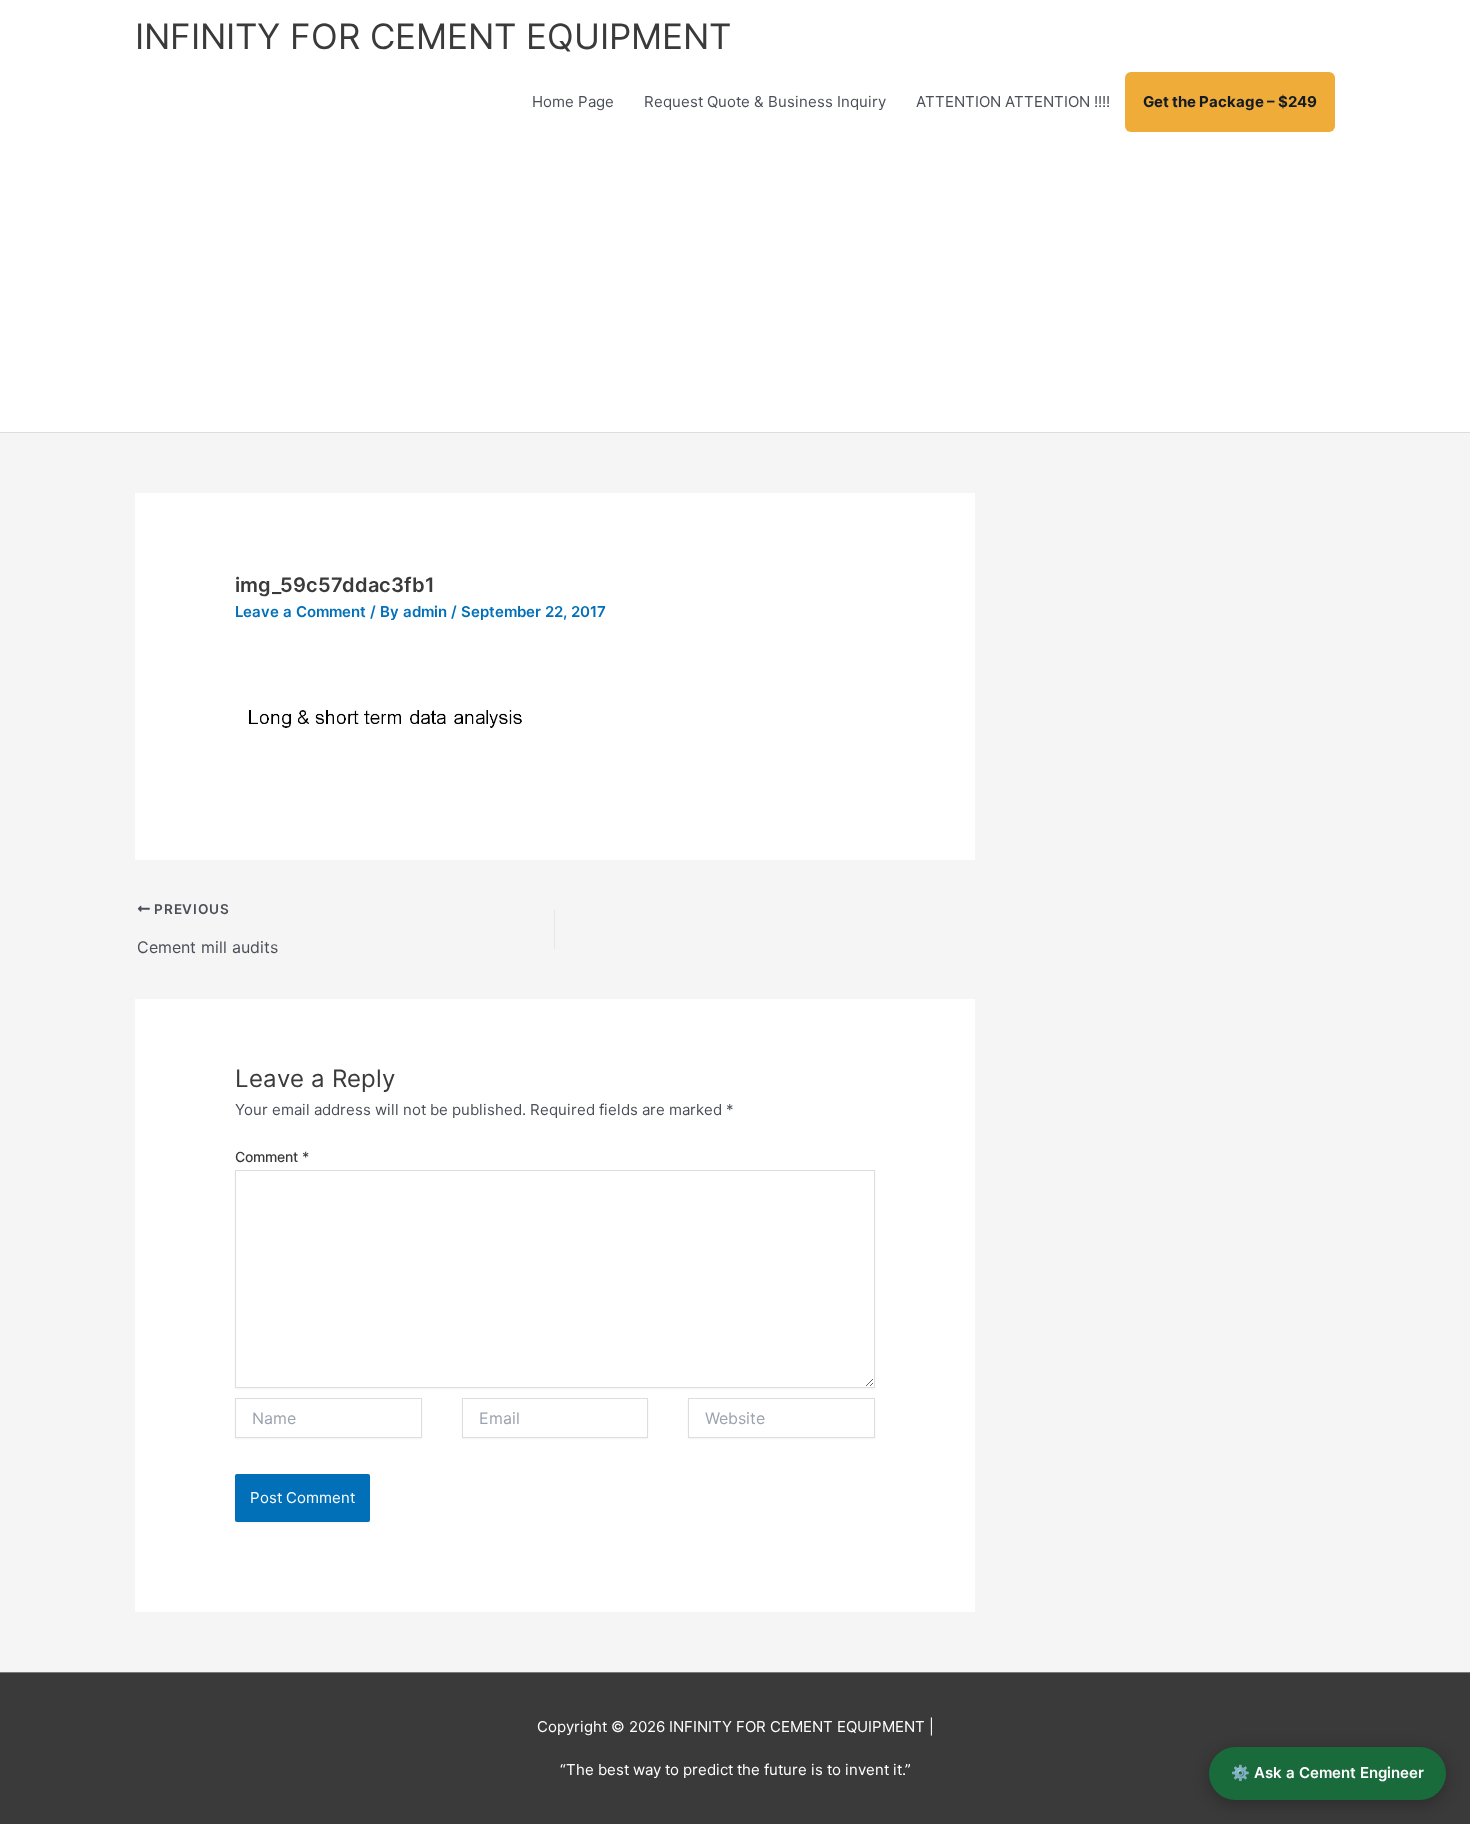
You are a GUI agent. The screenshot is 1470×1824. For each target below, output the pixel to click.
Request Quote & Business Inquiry (765, 101)
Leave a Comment (300, 611)
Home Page (573, 101)
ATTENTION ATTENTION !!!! (1013, 101)
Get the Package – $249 (1230, 101)
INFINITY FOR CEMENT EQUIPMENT (433, 36)
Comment (272, 1156)
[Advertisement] (735, 282)
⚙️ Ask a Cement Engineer (1327, 1772)
